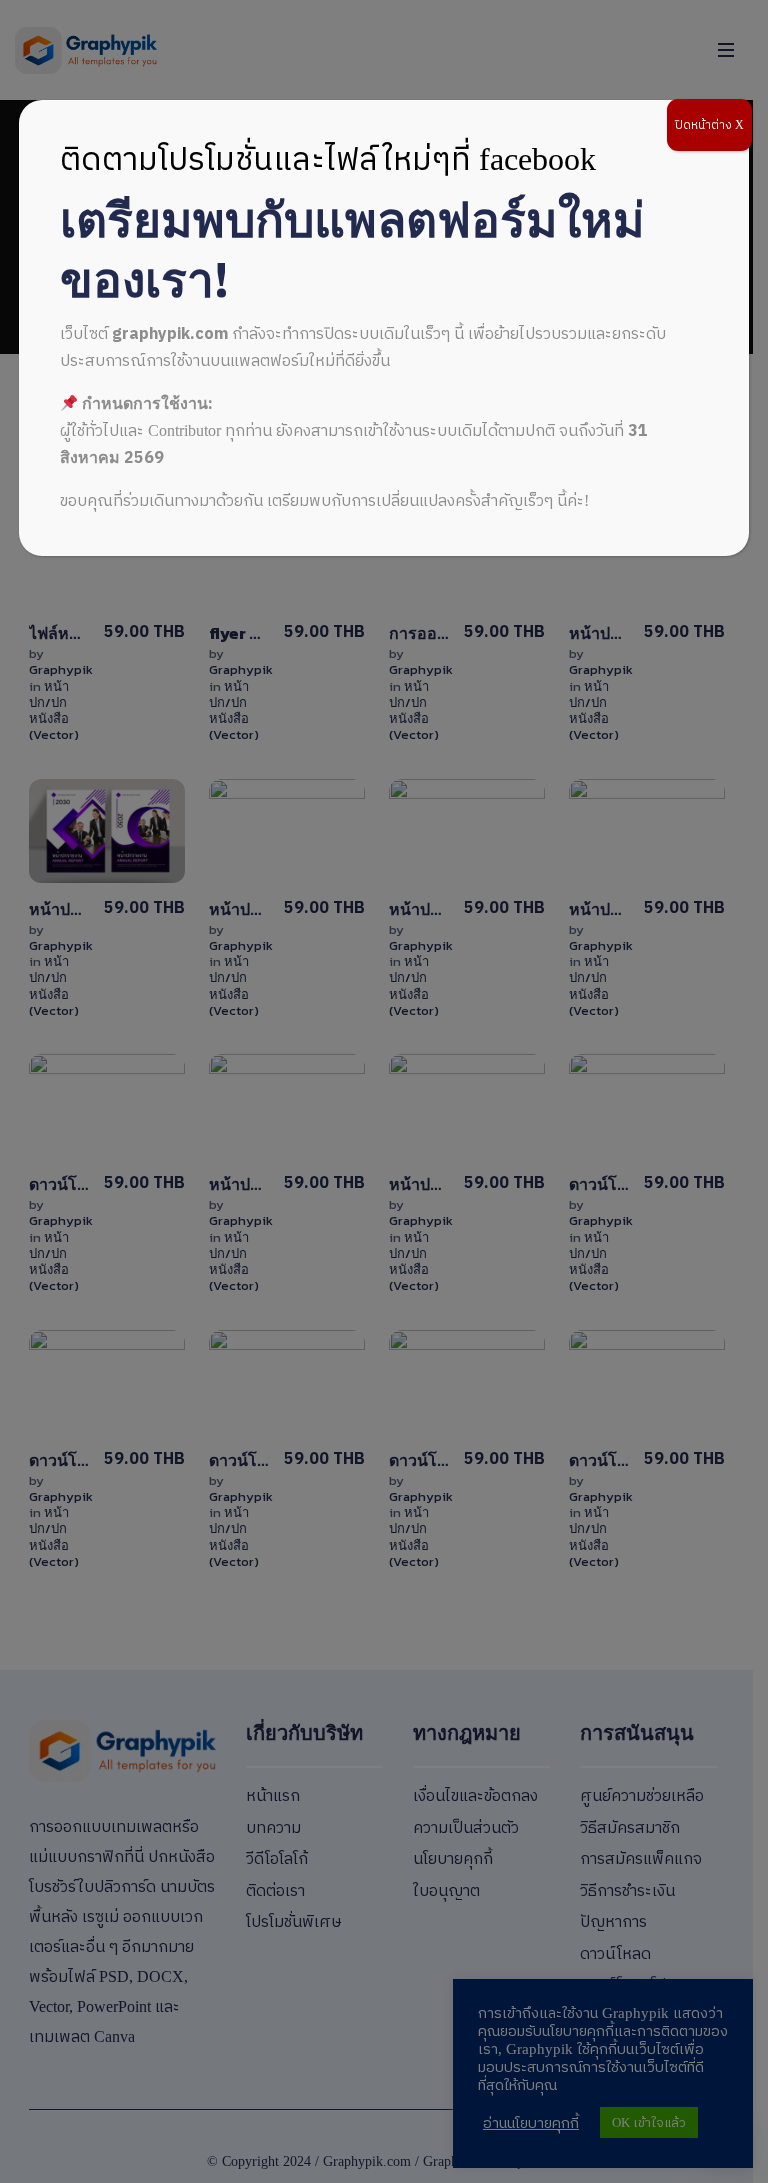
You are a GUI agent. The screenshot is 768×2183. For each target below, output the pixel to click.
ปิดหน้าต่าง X (709, 125)
